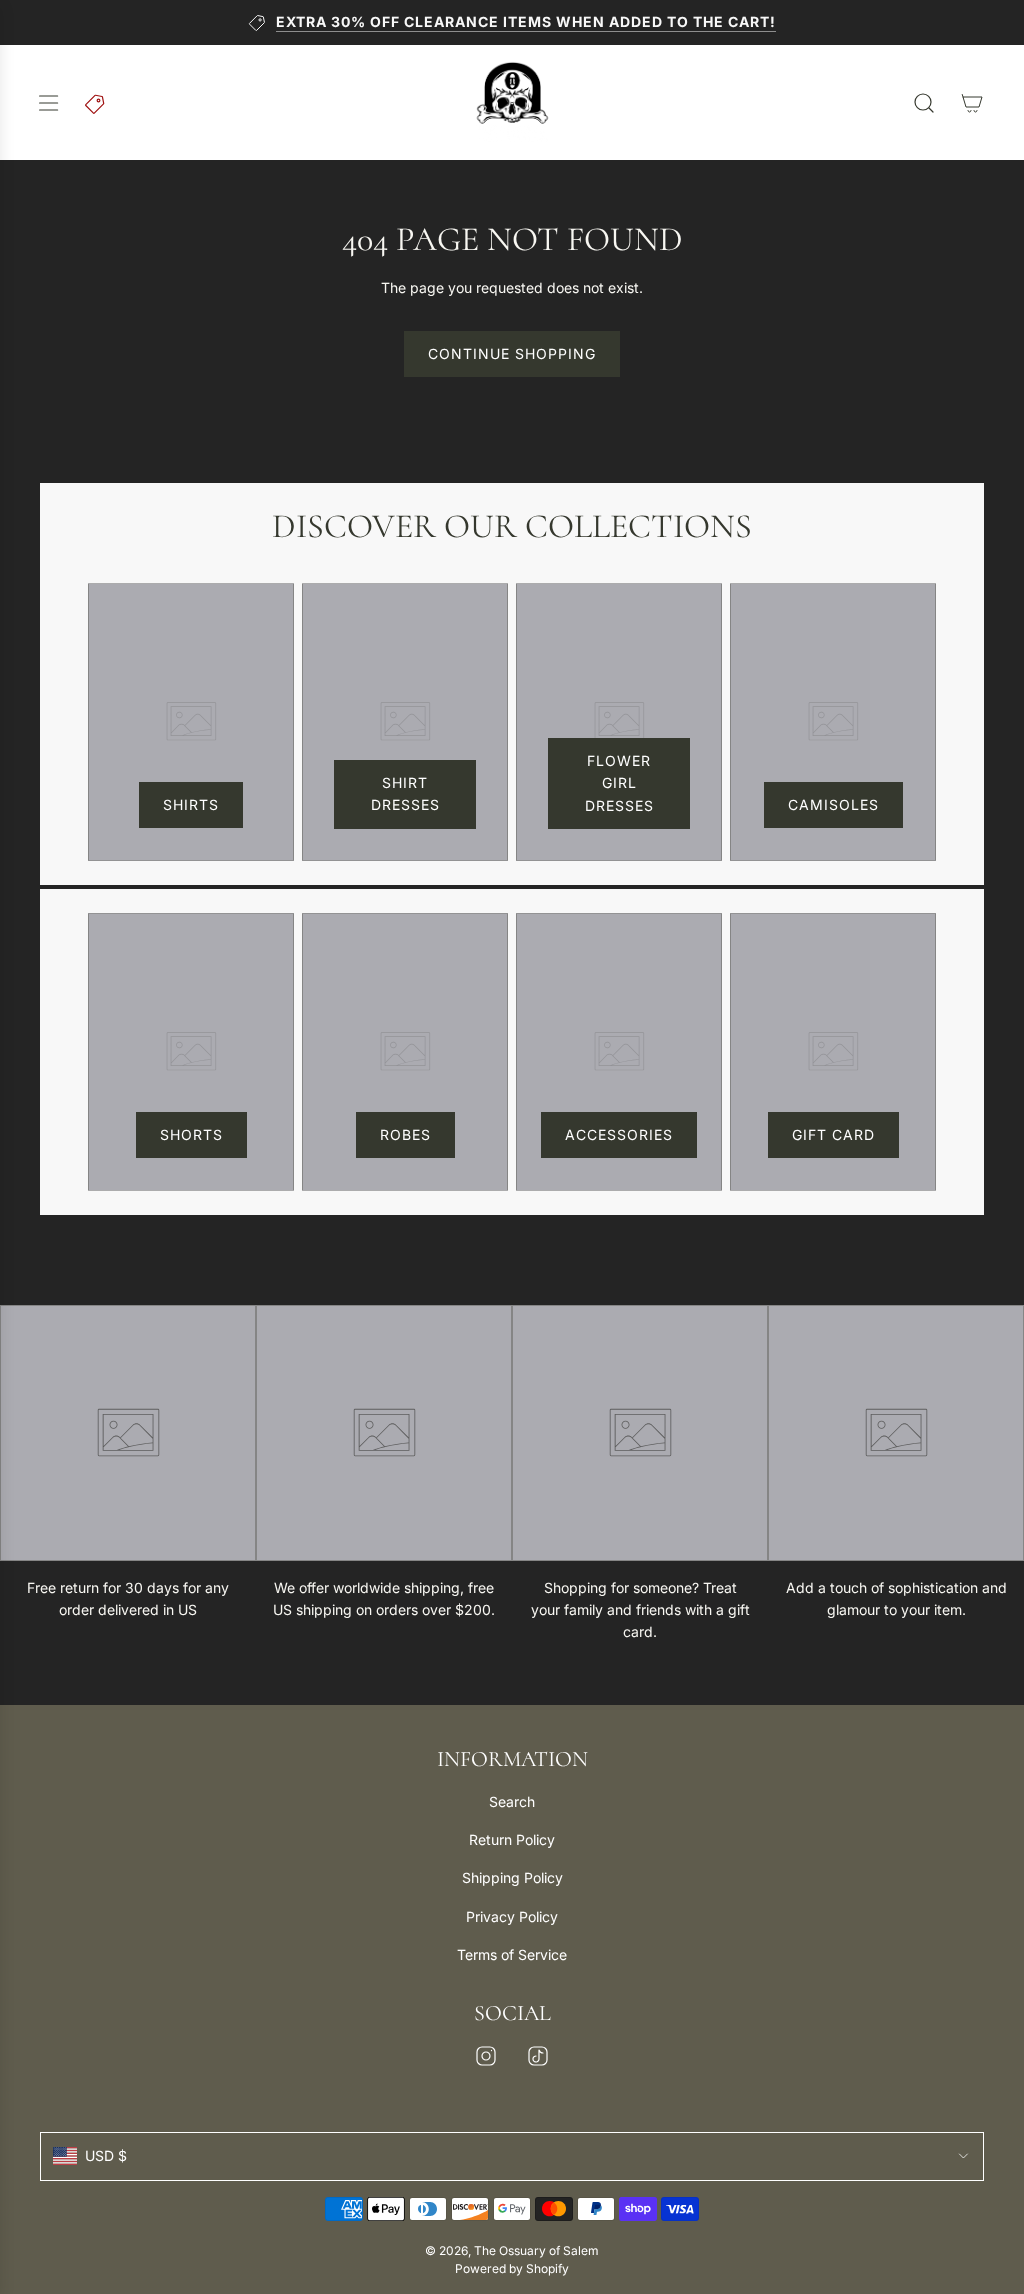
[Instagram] (486, 2056)
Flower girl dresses (619, 783)
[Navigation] (48, 103)
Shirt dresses (405, 793)
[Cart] (972, 103)
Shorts (191, 1134)
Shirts (191, 804)
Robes (405, 1134)
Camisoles (833, 804)
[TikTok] (538, 2056)
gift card (833, 1134)
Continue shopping (512, 353)
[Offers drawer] (96, 103)
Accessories (619, 1134)
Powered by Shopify (512, 2268)
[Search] (924, 103)
